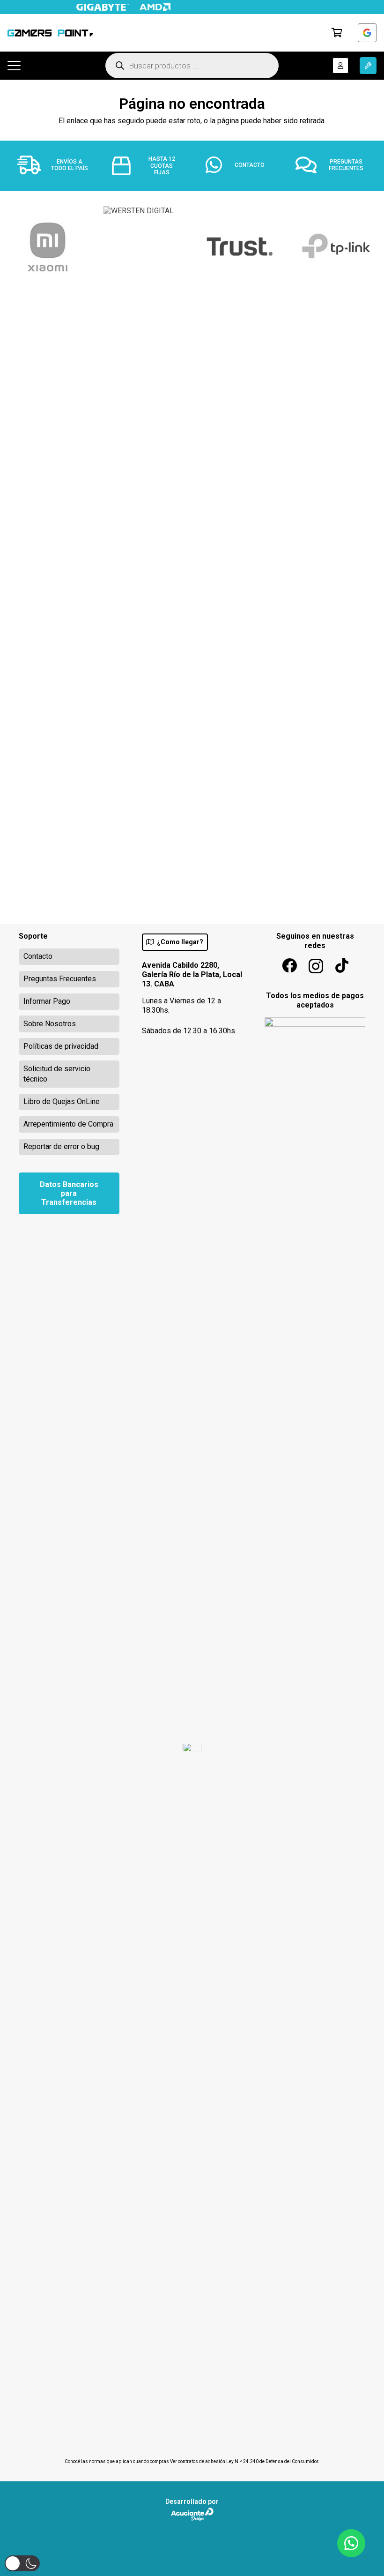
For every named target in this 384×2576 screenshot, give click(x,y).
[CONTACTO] (219, 165)
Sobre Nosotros (50, 1024)
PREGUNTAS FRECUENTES (346, 165)
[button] (14, 66)
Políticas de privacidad (61, 1046)
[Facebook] (289, 965)
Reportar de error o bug (61, 1146)
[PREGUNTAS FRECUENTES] (311, 165)
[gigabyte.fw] (103, 7)
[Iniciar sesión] (367, 33)
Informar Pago (47, 1001)
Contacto (38, 956)
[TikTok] (342, 965)
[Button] (340, 66)
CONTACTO (250, 165)
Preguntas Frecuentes (60, 979)
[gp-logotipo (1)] (50, 33)
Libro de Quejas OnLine (62, 1101)
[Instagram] (316, 966)
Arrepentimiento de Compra (68, 1124)
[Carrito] (337, 33)
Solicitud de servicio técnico (57, 1074)
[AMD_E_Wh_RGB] (155, 7)
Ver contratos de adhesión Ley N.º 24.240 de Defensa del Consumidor (244, 2461)
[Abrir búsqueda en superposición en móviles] (192, 66)
